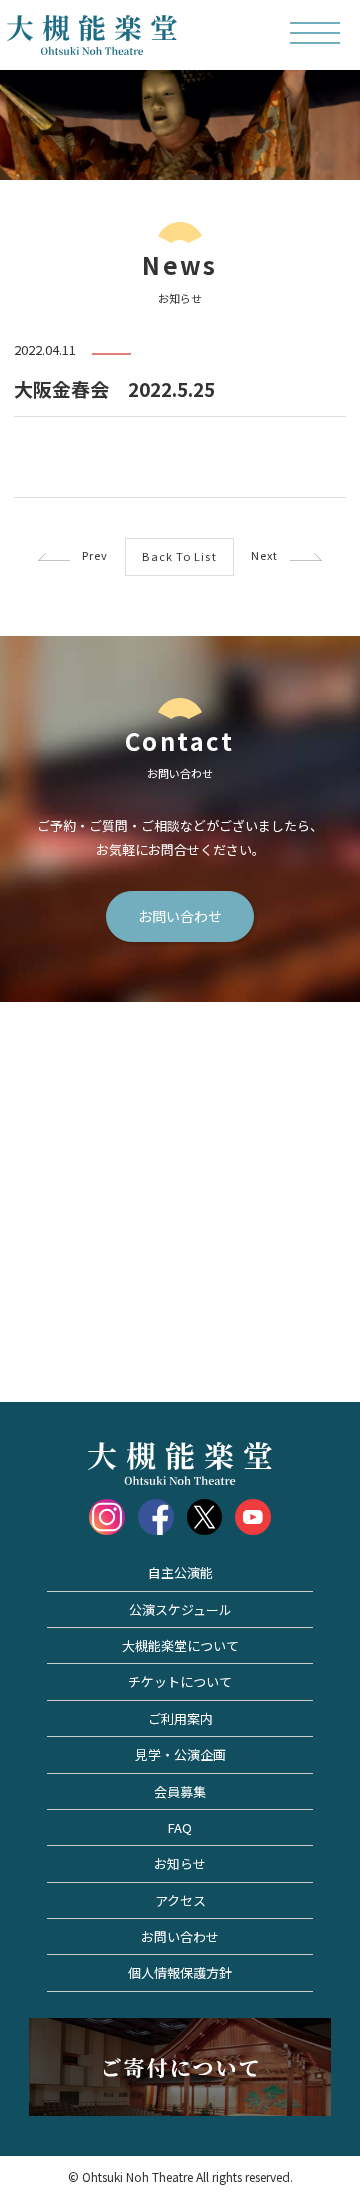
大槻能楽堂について (180, 1645)
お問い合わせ (180, 916)
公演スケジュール (180, 1609)
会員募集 (180, 1791)
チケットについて (180, 1681)
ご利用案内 (180, 1718)
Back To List (179, 556)
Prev (89, 555)
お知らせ (180, 1863)
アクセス (180, 1900)
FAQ (180, 1827)
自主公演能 (180, 1572)
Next (271, 555)
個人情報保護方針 (180, 1972)
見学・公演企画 (180, 1754)
